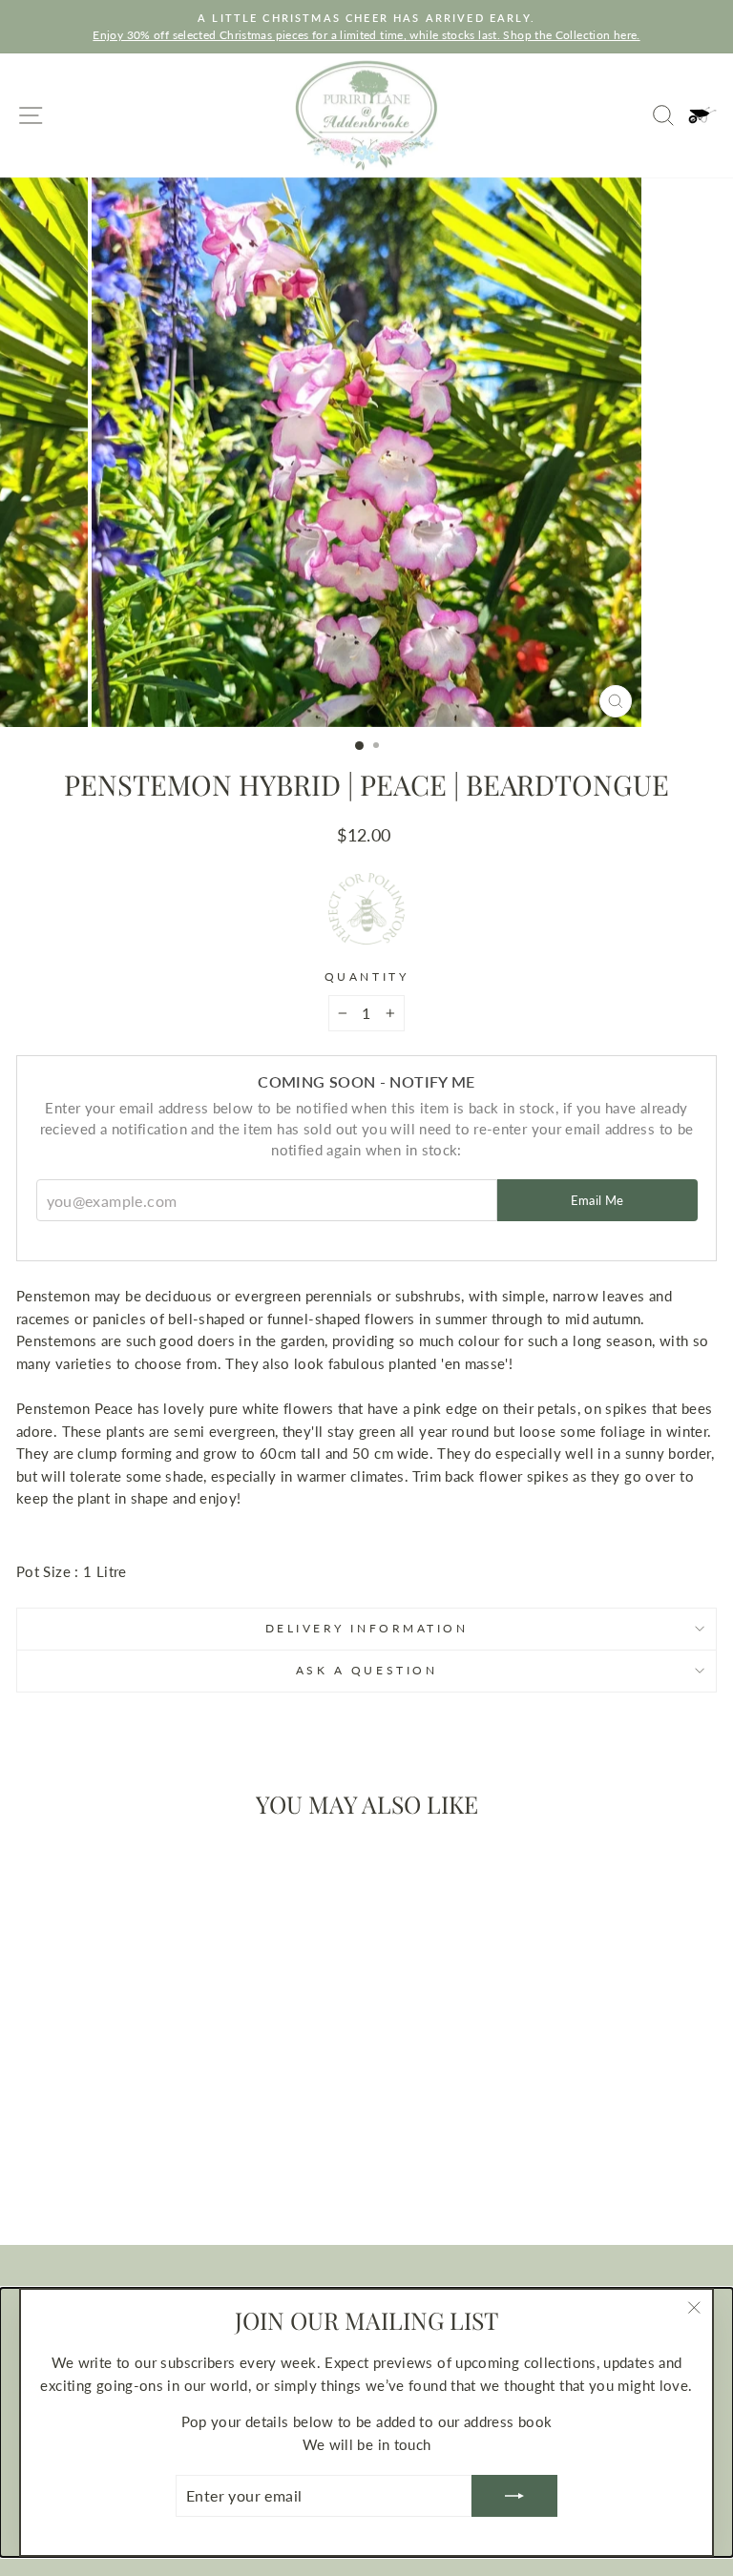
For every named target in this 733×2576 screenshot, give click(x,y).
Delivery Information (367, 1628)
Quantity (366, 976)
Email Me (597, 1200)
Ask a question (366, 1670)
